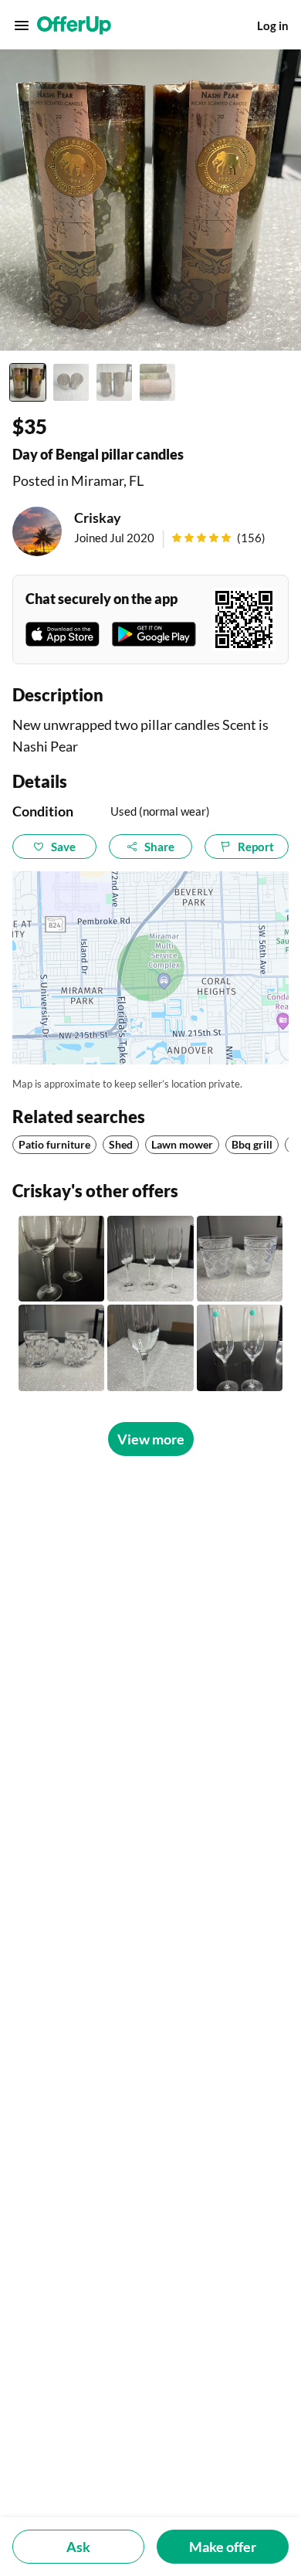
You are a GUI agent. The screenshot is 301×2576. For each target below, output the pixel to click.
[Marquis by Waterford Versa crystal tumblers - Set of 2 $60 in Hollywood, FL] (240, 1259)
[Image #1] (28, 382)
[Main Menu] (22, 25)
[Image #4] (157, 382)
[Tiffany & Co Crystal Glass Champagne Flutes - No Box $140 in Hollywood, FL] (240, 1347)
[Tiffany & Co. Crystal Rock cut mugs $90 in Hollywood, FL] (61, 1347)
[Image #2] (71, 382)
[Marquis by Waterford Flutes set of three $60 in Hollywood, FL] (150, 1259)
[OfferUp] (74, 25)
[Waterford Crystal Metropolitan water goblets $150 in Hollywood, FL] (61, 1259)
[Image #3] (114, 382)
